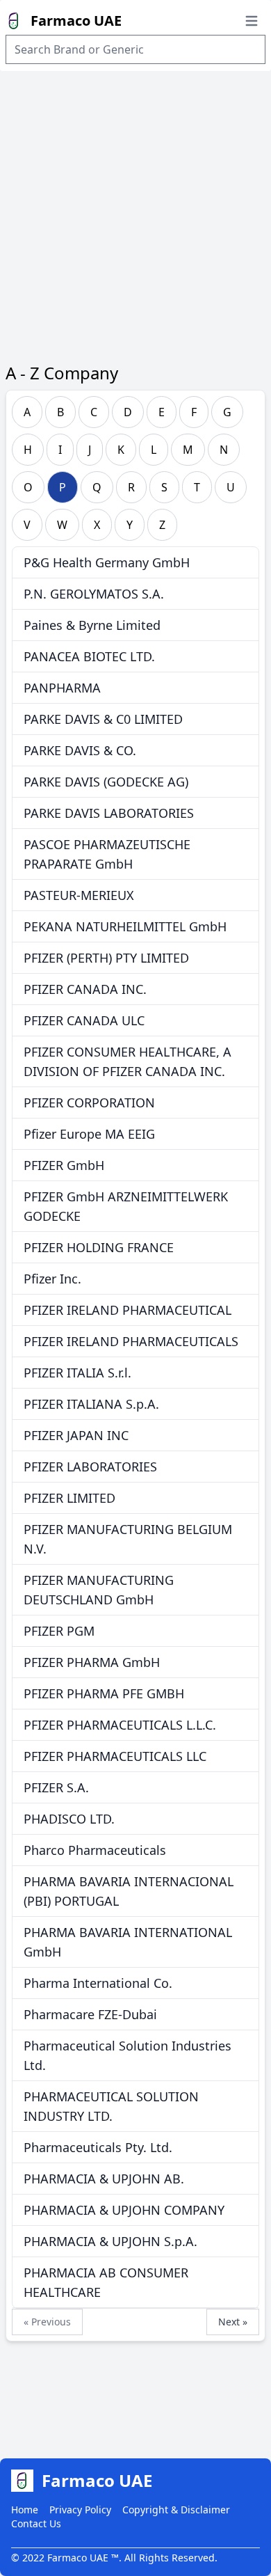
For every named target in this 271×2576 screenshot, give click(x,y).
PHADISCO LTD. (69, 1819)
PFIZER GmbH (64, 1165)
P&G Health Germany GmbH (107, 562)
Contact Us (36, 2523)
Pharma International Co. (98, 1983)
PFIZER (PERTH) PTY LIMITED (106, 958)
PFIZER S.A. (56, 1787)
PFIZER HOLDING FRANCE (99, 1247)
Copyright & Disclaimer (176, 2510)
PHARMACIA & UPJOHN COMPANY (124, 2210)
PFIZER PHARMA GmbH (92, 1662)
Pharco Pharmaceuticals (95, 1850)
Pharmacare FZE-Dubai (90, 2014)
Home (25, 2510)
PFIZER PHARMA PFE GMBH (104, 1693)
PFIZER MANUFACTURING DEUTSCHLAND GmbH (99, 1590)
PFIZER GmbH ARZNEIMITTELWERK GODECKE (126, 1206)
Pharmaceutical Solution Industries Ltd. (128, 2055)
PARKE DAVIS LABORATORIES (109, 813)
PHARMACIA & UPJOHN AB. (104, 2179)
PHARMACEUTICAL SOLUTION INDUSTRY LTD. (111, 2106)
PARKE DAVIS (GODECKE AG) (106, 782)
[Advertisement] (135, 214)
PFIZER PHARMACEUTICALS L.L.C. (120, 1725)
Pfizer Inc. (52, 1279)
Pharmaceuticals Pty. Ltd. (98, 2147)
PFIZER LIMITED (69, 1498)
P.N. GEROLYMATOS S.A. (94, 594)
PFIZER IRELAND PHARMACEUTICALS (131, 1341)
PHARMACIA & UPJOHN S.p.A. (110, 2241)
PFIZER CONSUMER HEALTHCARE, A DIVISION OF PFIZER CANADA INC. (128, 1061)
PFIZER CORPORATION (89, 1103)
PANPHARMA (62, 688)
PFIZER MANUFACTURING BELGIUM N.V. (128, 1539)
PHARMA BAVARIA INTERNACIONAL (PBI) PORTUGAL (129, 1891)
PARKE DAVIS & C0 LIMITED (103, 719)
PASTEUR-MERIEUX (79, 895)
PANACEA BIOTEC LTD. (89, 656)
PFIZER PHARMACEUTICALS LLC (115, 1756)
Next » (233, 2322)
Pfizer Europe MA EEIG (89, 1134)
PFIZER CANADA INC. (85, 989)
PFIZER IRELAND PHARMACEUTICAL (128, 1310)
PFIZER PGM (59, 1631)
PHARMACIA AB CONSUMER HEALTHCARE (106, 2282)
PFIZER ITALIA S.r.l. (77, 1373)
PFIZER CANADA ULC (84, 1020)
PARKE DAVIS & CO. (80, 750)
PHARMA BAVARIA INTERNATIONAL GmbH (128, 1942)
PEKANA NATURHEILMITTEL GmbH (125, 926)
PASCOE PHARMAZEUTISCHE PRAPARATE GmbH (107, 854)
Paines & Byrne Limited (92, 625)
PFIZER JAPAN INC (76, 1435)
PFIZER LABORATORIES (90, 1467)
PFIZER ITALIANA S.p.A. (91, 1404)
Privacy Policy (80, 2510)
